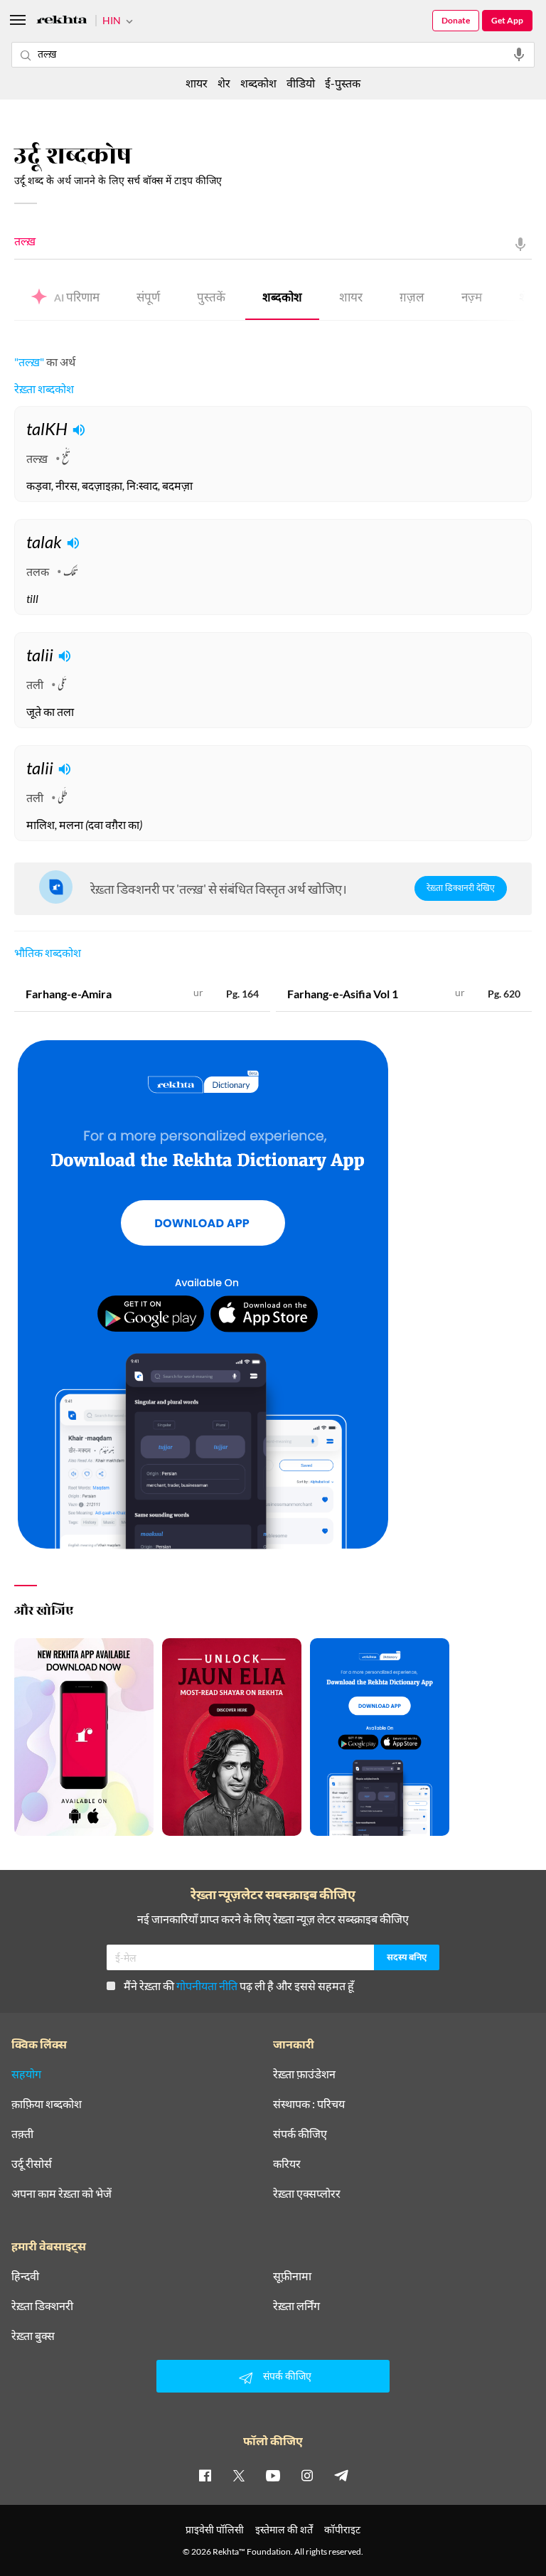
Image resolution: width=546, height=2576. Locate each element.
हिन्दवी (25, 2276)
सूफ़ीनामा (292, 2276)
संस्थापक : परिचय (309, 2104)
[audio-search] (519, 55)
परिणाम (77, 299)
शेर (224, 83)
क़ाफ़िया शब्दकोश (47, 2104)
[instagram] (307, 2475)
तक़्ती (22, 2134)
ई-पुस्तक (343, 83)
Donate (456, 20)
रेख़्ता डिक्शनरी (42, 2306)
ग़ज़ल (412, 299)
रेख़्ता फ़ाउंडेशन (304, 2074)
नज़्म (472, 299)
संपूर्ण (148, 299)
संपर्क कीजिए (300, 2134)
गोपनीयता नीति (207, 1986)
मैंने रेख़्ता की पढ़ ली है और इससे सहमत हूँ (239, 1986)
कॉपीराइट (342, 2529)
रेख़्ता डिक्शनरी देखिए (461, 889)
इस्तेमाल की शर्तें (284, 2529)
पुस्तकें (211, 299)
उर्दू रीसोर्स (32, 2164)
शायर (351, 299)
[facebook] (205, 2475)
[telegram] (341, 2475)
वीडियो (301, 83)
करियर (287, 2164)
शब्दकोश (282, 299)
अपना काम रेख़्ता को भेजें (61, 2193)
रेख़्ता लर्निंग (296, 2306)
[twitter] (239, 2475)
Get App (507, 20)
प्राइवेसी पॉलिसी (215, 2529)
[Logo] (62, 22)
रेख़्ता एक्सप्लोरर (307, 2193)
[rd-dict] (203, 1295)
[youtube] (273, 2475)
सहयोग (26, 2074)
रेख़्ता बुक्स (33, 2336)
